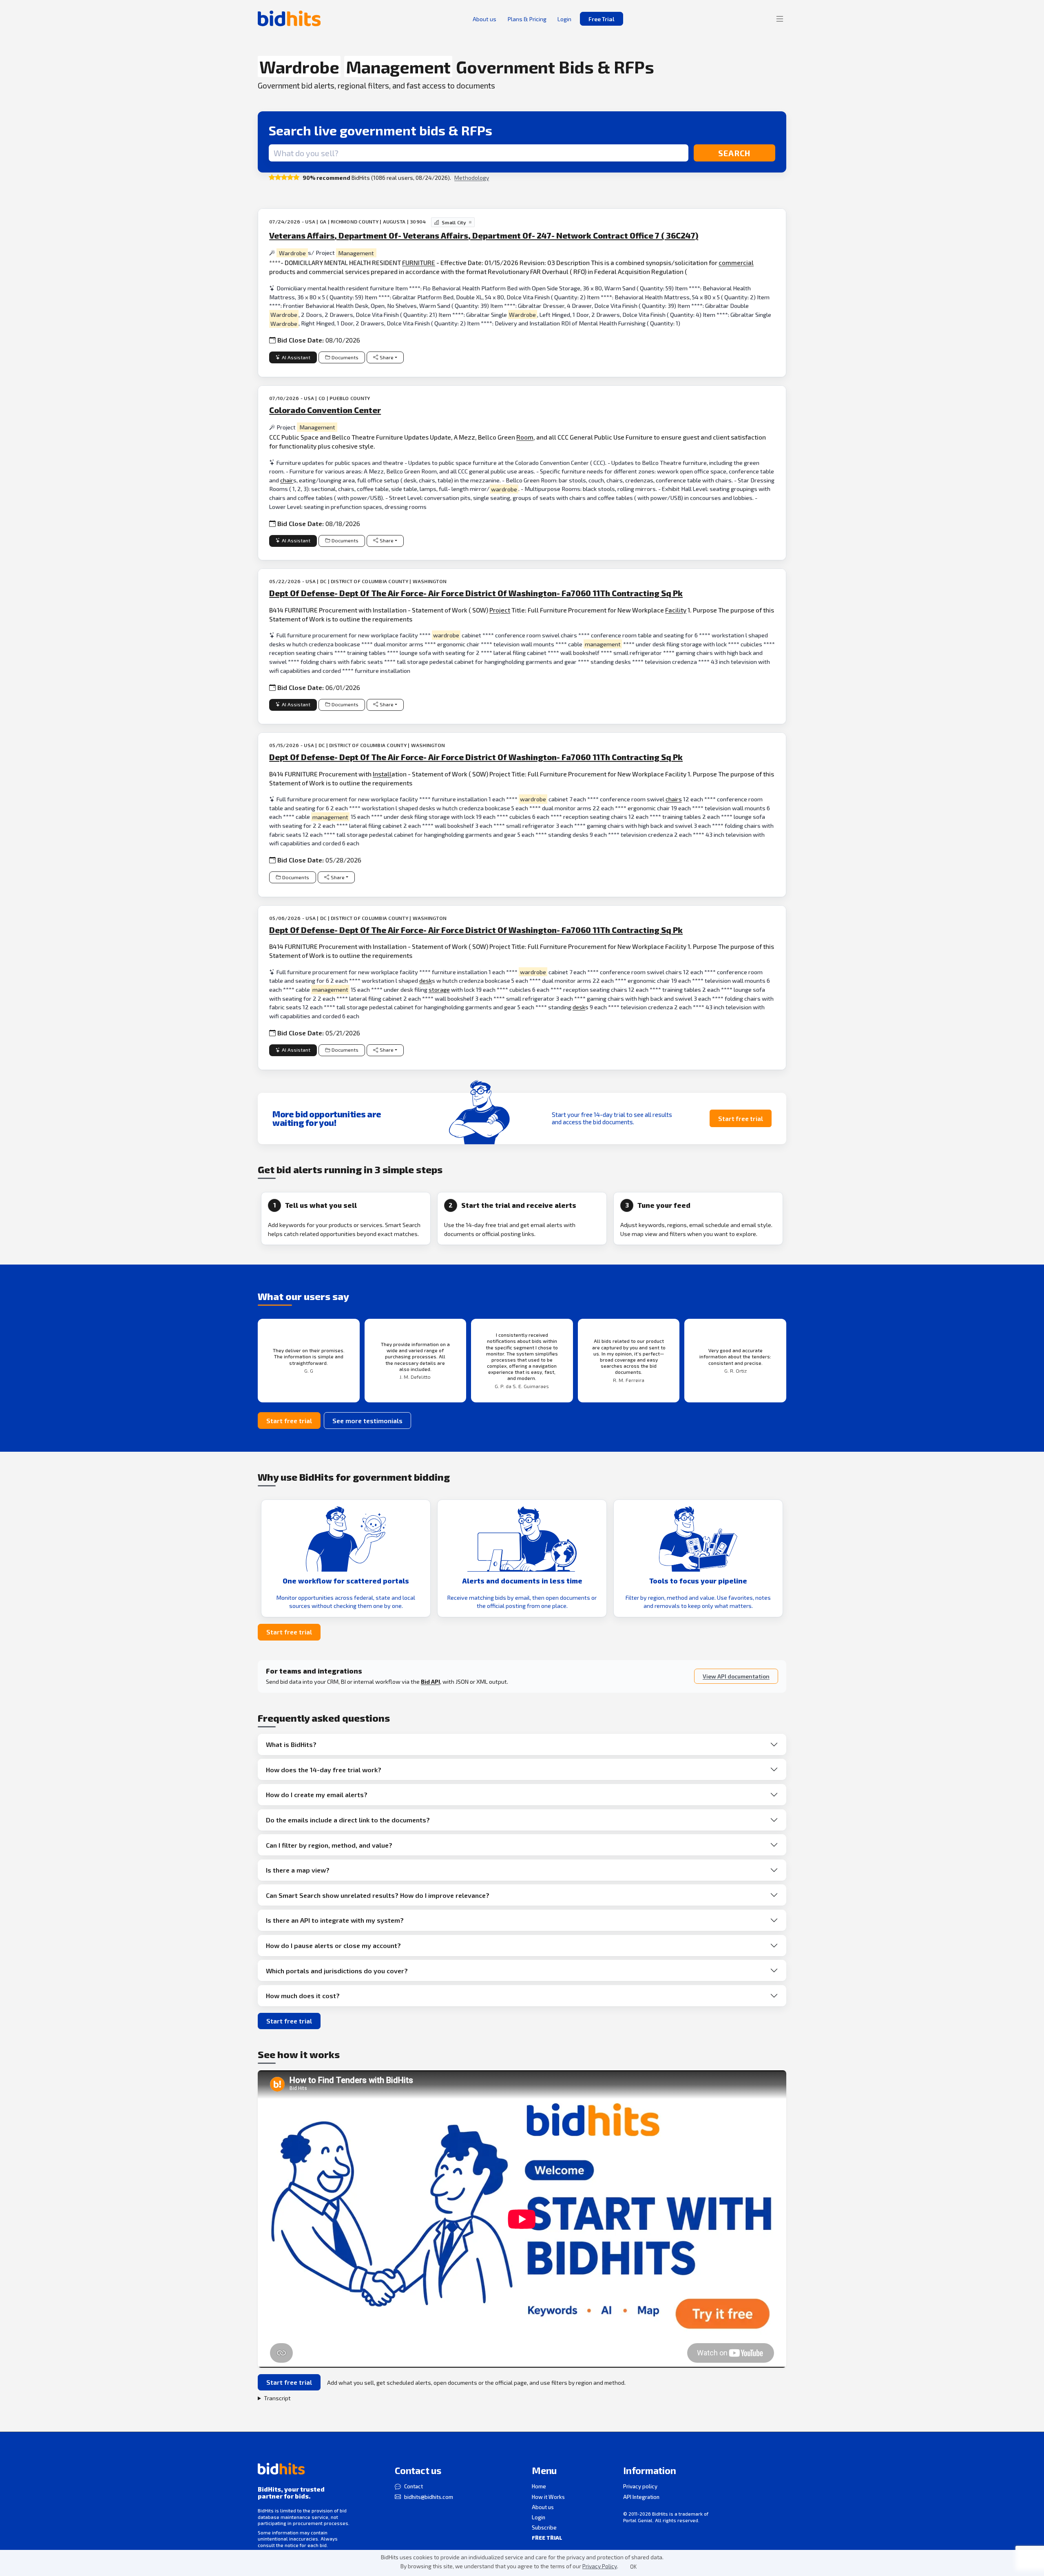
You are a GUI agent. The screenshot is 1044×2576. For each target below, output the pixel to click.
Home (539, 2486)
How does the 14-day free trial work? (324, 1770)
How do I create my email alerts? (317, 1794)
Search (734, 153)
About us (543, 2507)
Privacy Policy (600, 2566)
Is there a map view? (298, 1870)
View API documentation (736, 1676)
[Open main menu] (780, 19)
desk (426, 981)
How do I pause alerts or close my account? (333, 1945)
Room (525, 437)
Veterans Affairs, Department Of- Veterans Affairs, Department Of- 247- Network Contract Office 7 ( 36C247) (484, 235)
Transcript (277, 2398)
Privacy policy (640, 2486)
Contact (414, 2486)
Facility (676, 610)
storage (439, 989)
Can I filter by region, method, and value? (329, 1845)
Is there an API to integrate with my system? (335, 1920)
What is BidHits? (291, 1744)
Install (382, 774)
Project (500, 610)
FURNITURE (419, 262)
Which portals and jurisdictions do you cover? (337, 1971)
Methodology (472, 178)
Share (387, 357)
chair (287, 480)
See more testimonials (367, 1421)
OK (633, 2567)
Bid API (430, 1682)
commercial (736, 262)
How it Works (548, 2497)
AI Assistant (296, 357)
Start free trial (741, 1118)
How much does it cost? (303, 1996)
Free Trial (602, 19)
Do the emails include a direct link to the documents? (348, 1820)
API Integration (641, 2497)
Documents (345, 357)
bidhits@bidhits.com (429, 2497)
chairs (674, 799)
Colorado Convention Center (325, 410)
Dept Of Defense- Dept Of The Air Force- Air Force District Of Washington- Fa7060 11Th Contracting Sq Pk (476, 593)
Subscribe (544, 2527)
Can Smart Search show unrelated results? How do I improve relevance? (378, 1895)
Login (539, 2517)
